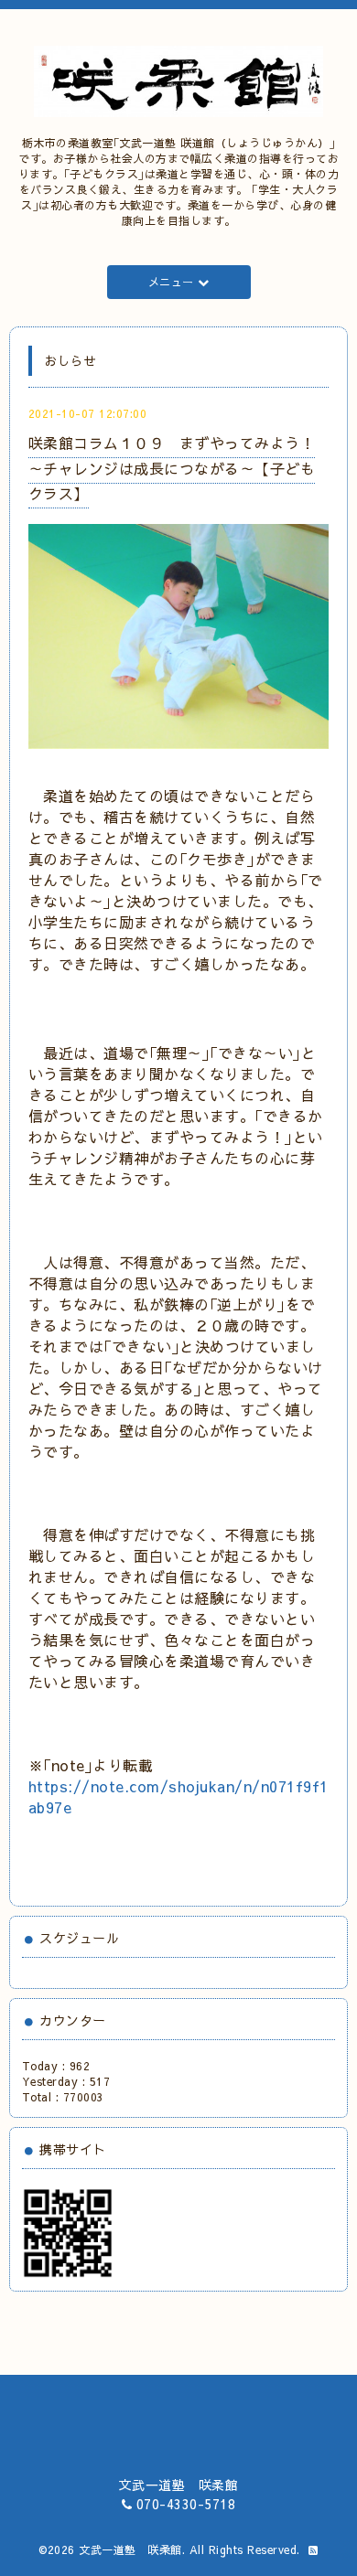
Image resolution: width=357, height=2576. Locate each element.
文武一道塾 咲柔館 (130, 2549)
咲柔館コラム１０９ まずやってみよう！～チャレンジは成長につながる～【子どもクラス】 (172, 467)
